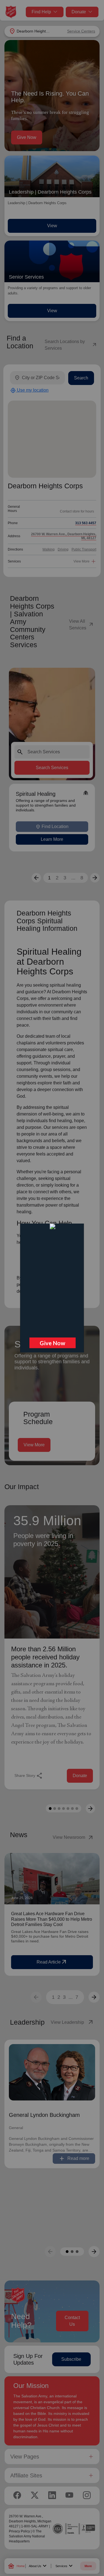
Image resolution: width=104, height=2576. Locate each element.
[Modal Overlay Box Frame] (52, 1288)
